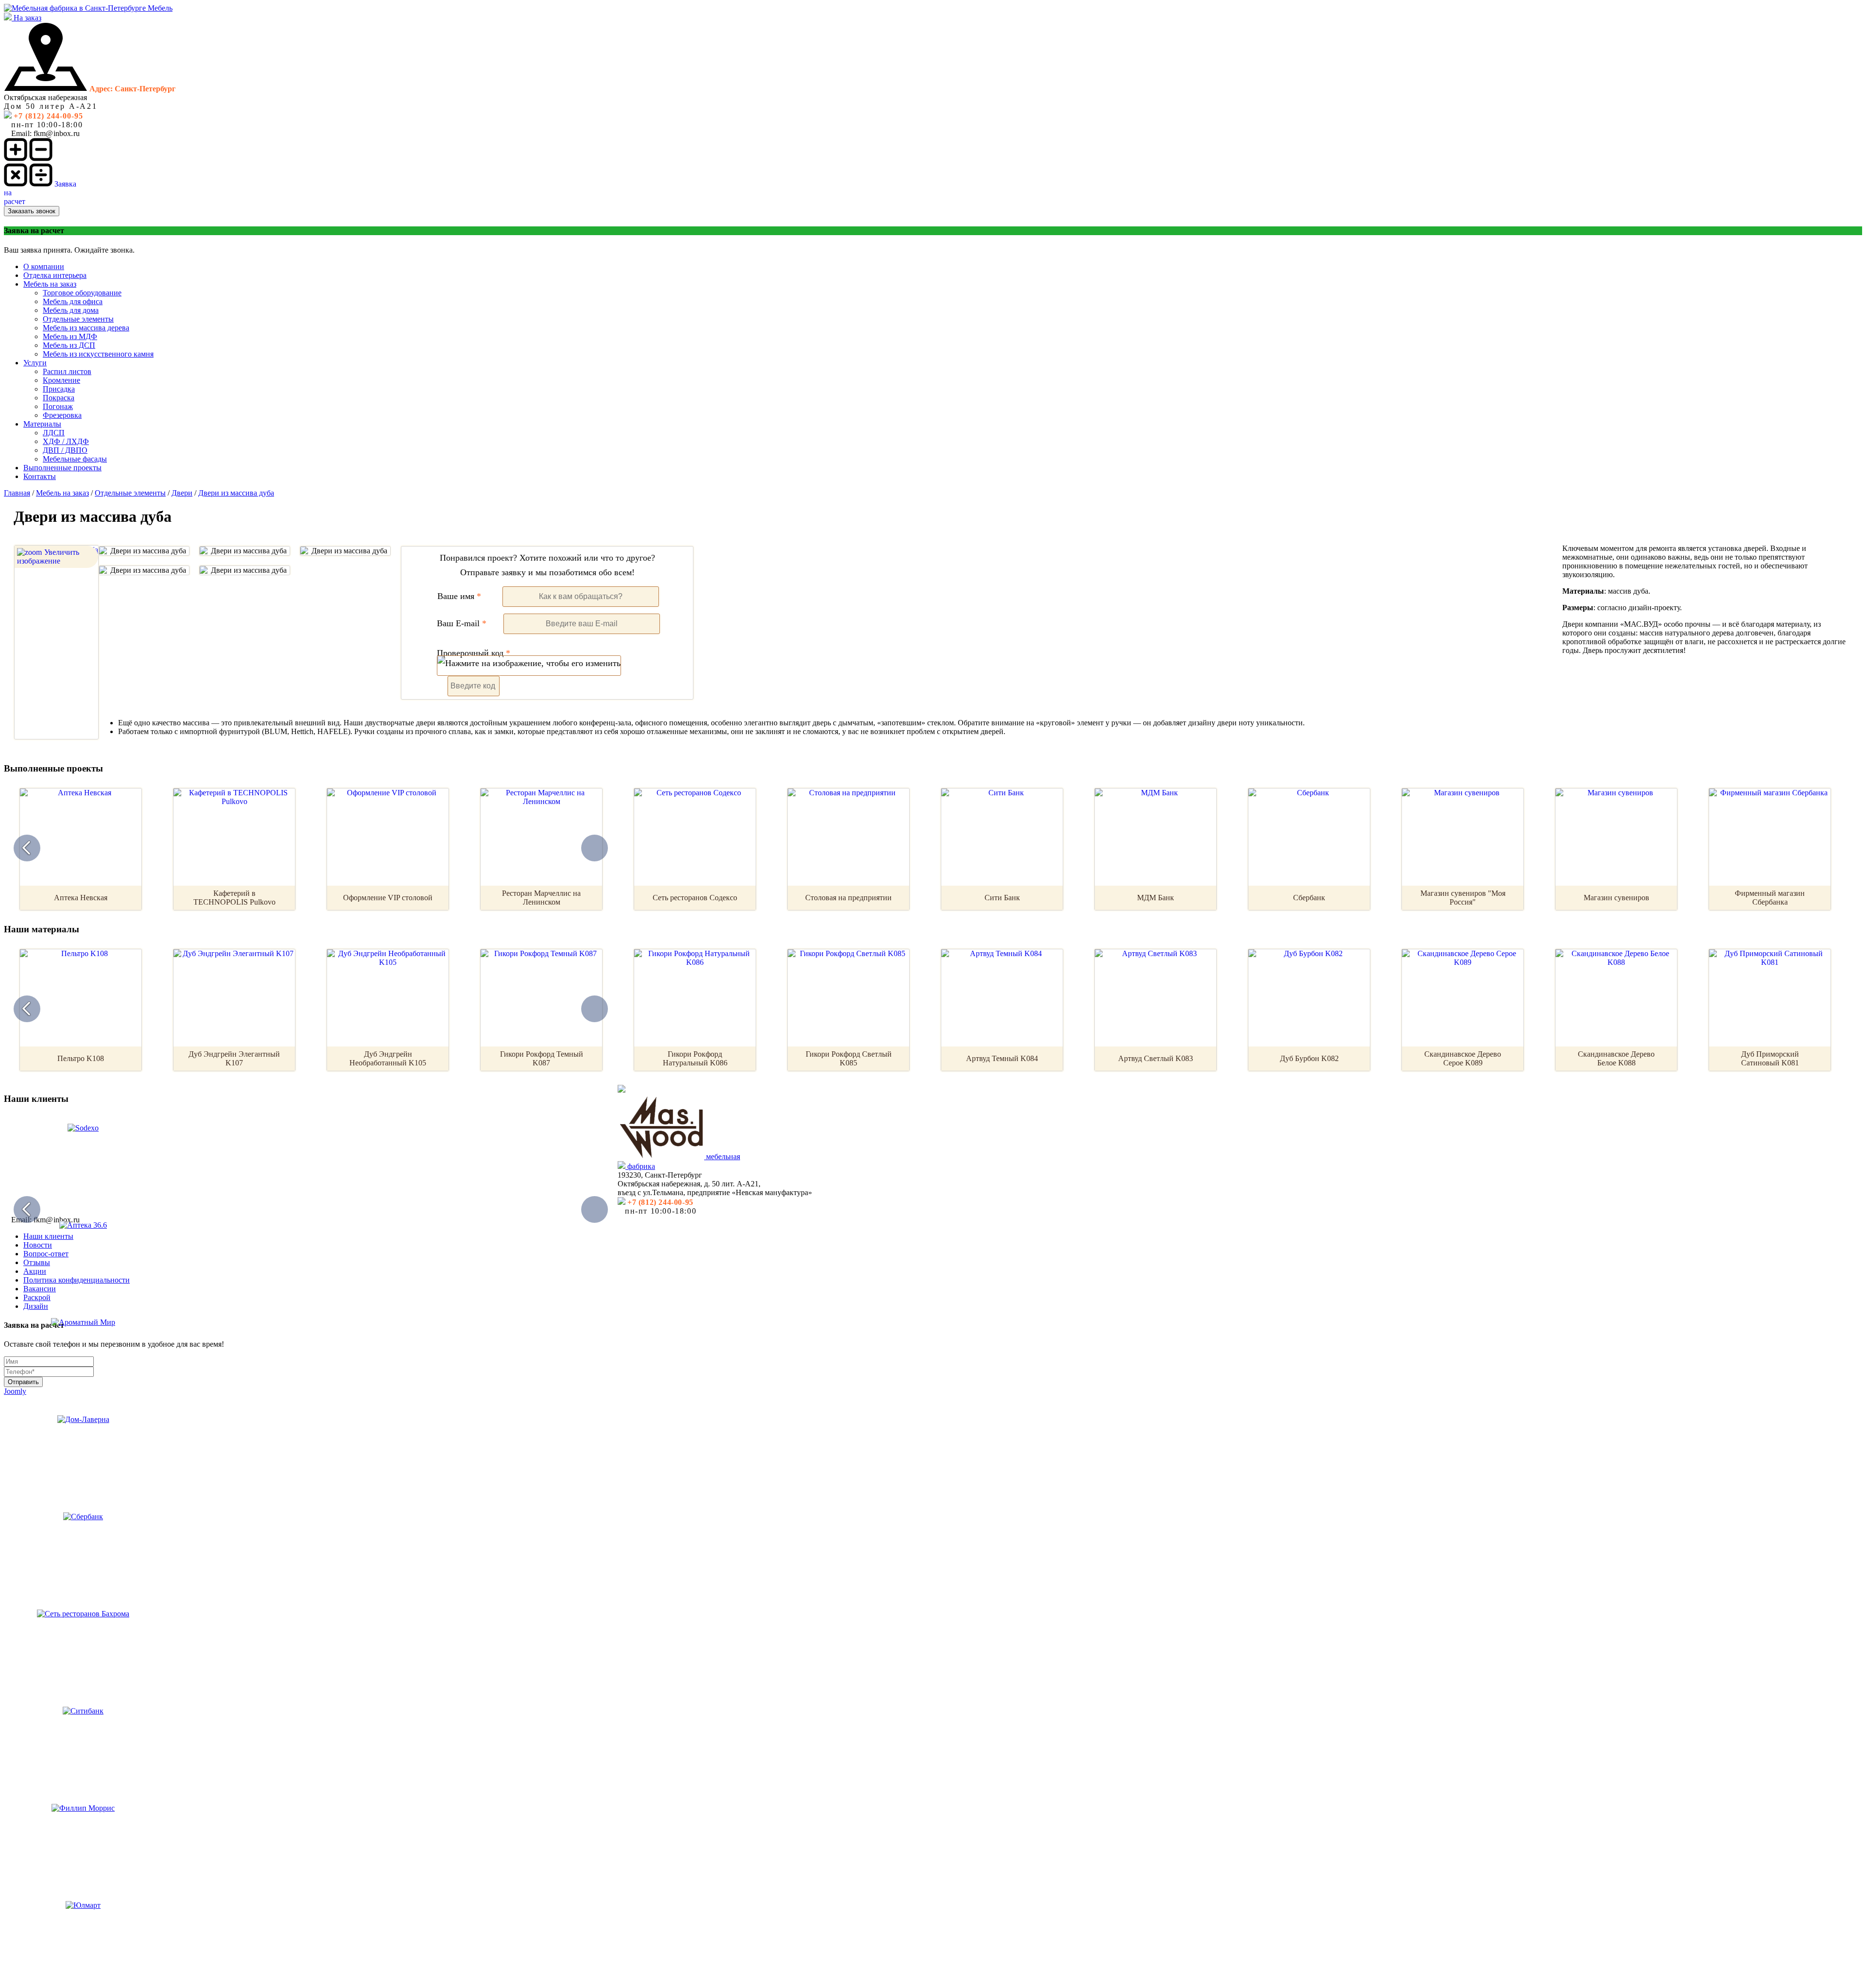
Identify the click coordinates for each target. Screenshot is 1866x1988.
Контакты (40, 476)
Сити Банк (1002, 898)
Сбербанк (1309, 898)
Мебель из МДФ (70, 336)
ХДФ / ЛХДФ (66, 441)
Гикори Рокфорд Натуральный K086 (695, 1058)
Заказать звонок (32, 211)
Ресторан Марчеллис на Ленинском (541, 898)
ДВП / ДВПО (65, 450)
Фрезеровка (62, 415)
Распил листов (67, 371)
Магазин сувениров (1616, 898)
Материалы (42, 424)
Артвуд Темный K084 (1002, 1058)
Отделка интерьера (55, 275)
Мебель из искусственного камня (98, 354)
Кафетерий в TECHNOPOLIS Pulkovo (234, 898)
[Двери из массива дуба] (144, 551)
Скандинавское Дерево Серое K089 (1463, 1058)
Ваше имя (459, 596)
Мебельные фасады (75, 459)
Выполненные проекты (62, 468)
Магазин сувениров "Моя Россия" (1463, 898)
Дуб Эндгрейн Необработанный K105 (388, 1058)
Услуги (35, 363)
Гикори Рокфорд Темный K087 (542, 1058)
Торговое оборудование (82, 293)
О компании (44, 266)
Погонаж (58, 406)
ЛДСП (54, 433)
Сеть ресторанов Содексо (695, 898)
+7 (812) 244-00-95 (48, 116)
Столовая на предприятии (848, 898)
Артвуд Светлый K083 (1156, 1058)
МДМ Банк (1156, 898)
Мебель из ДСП (69, 345)
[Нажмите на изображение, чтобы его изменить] (529, 666)
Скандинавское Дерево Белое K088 (1616, 1058)
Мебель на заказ (50, 284)
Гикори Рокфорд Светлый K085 (849, 1058)
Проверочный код (474, 653)
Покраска (59, 398)
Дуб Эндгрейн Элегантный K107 (234, 1058)
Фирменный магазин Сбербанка (1770, 898)
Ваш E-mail (462, 623)
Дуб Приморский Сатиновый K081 (1770, 1058)
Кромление (61, 380)
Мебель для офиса (73, 301)
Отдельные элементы (78, 319)
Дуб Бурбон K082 (1309, 1058)
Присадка (59, 389)
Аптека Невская (81, 898)
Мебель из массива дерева (86, 328)
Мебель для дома (71, 310)
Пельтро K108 (81, 1058)
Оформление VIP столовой (388, 898)
